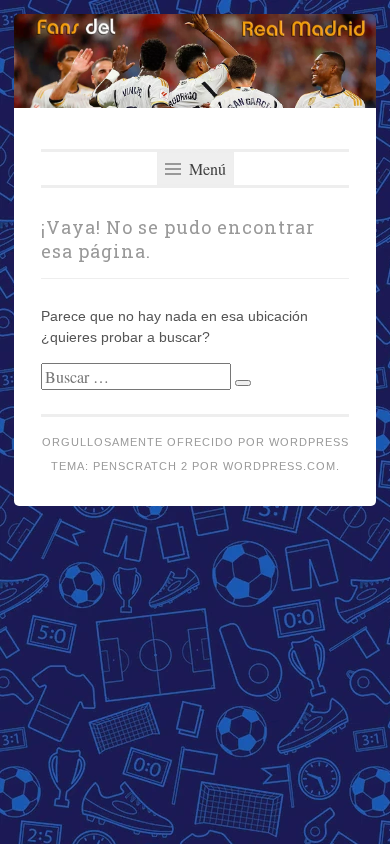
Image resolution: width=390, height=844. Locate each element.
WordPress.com (279, 466)
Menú (205, 168)
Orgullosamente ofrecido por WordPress (195, 442)
